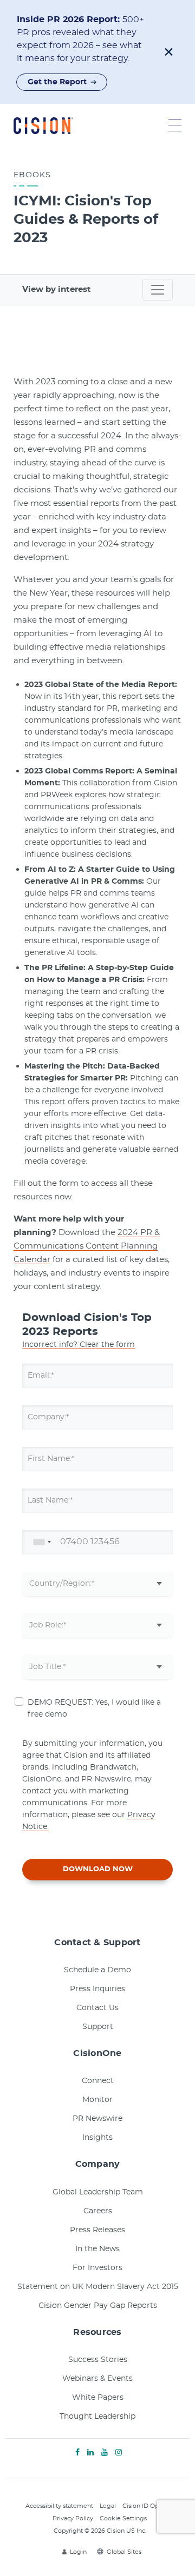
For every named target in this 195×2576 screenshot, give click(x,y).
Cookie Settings (123, 2518)
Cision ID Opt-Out (148, 2506)
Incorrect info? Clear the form (79, 1345)
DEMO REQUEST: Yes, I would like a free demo (94, 1709)
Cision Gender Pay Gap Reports (98, 2306)
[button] (169, 52)
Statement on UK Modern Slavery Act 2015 (98, 2287)
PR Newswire (97, 2119)
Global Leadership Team (98, 2192)
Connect (98, 2081)
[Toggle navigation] (158, 290)
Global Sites (124, 2552)
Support (98, 2027)
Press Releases (97, 2230)
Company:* (48, 1417)
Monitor (97, 2100)
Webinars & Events (97, 2379)
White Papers (98, 2398)
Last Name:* (50, 1500)
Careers (98, 2211)
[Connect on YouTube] (105, 2453)
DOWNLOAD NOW (98, 1869)
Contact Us (97, 2008)
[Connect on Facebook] (77, 2453)
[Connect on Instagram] (119, 2453)
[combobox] (40, 1542)
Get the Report (57, 82)
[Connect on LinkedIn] (90, 2453)
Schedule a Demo (97, 1970)
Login (78, 2552)
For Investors (97, 2268)
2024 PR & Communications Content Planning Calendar (87, 1246)
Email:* (41, 1376)
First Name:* (51, 1459)
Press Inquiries (97, 1989)
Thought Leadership (97, 2417)
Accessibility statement (59, 2506)
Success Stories (98, 2360)
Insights (97, 2138)
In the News (97, 2249)
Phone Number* (58, 1542)
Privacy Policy (73, 2518)
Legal (108, 2506)
